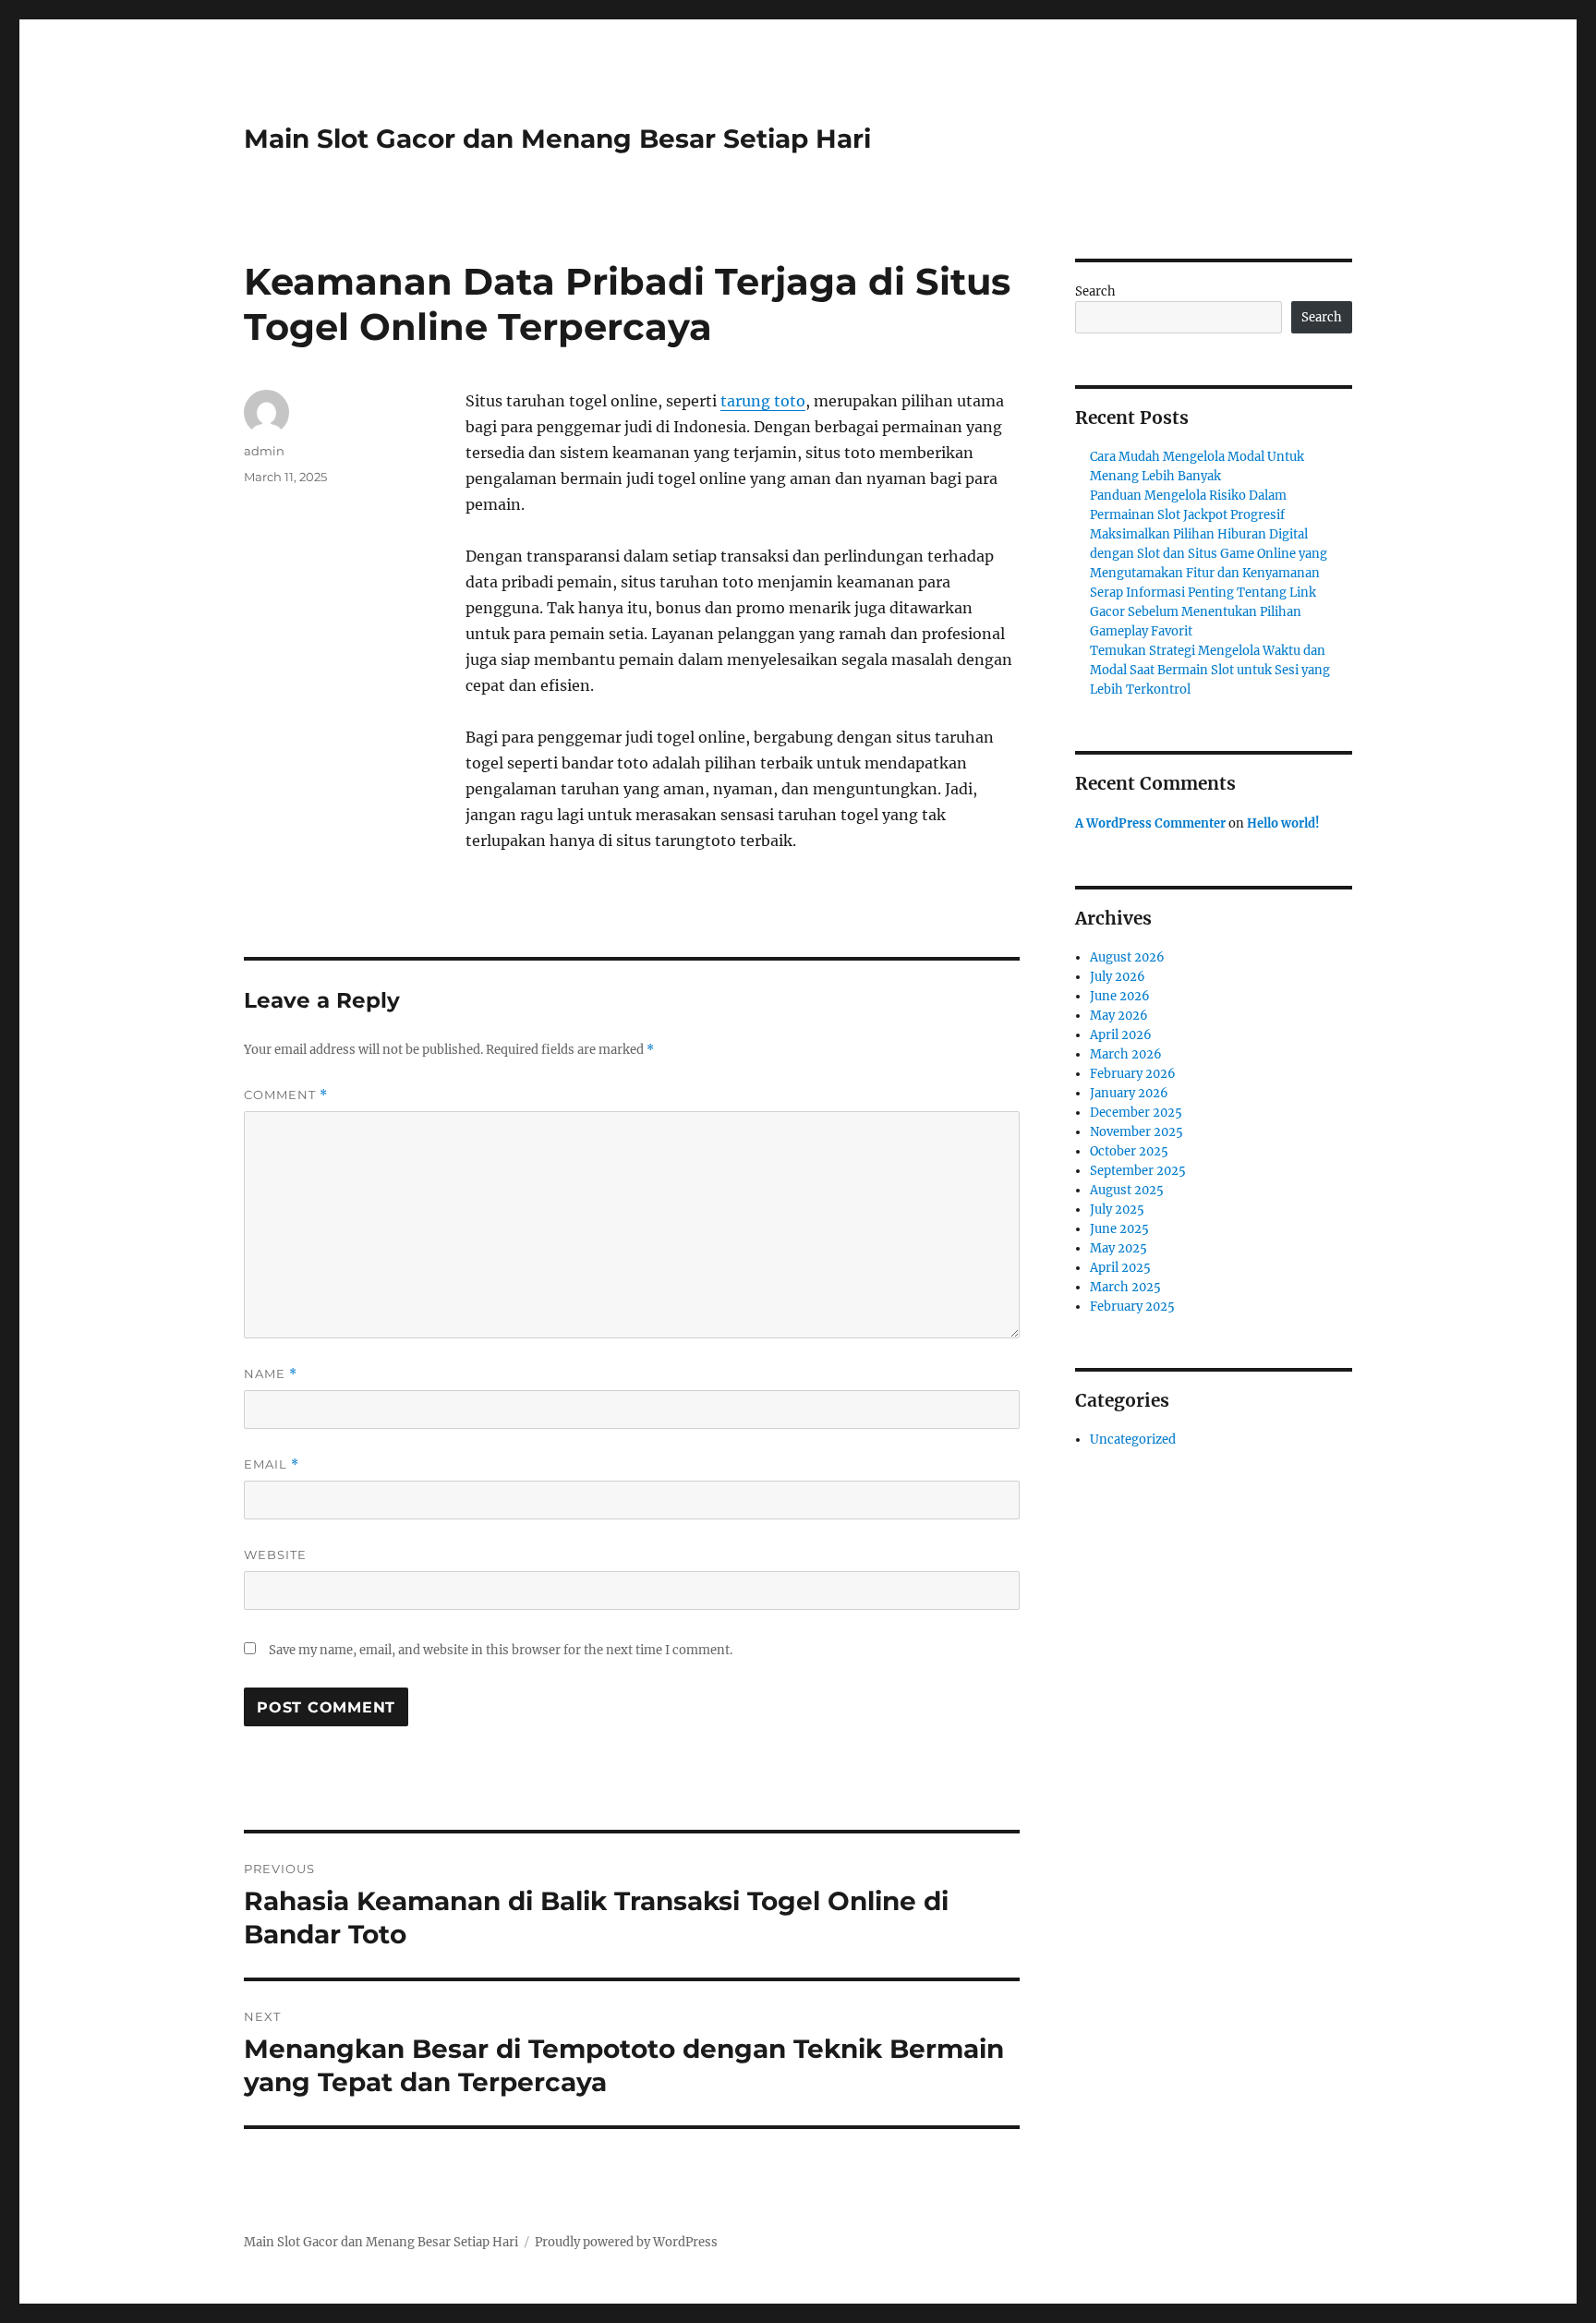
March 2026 (1126, 1054)
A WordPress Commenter (1150, 823)
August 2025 (1127, 1190)
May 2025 (1118, 1248)
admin (264, 451)
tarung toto (763, 401)
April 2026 (1121, 1035)
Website (275, 1555)
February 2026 (1133, 1074)
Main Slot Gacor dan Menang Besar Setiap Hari (557, 139)
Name (271, 1374)
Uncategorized (1133, 1440)
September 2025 (1138, 1171)
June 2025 (1119, 1229)
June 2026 (1120, 996)
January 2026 (1129, 1093)
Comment (286, 1095)
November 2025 (1137, 1132)
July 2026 (1118, 977)
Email (272, 1464)
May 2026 (1119, 1016)
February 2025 (1132, 1307)
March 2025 (1125, 1287)
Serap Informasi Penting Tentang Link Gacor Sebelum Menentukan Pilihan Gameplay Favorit (1203, 612)
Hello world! (1283, 823)
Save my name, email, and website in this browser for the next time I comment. (501, 1650)
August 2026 (1127, 957)
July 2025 (1117, 1210)
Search (1095, 291)
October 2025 (1129, 1151)
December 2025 (1136, 1113)
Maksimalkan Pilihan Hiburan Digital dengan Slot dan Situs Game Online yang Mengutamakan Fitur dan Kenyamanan (1209, 554)
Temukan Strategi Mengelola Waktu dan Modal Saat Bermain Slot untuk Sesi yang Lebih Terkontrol (1210, 670)
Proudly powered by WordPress (626, 2242)
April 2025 (1120, 1268)
